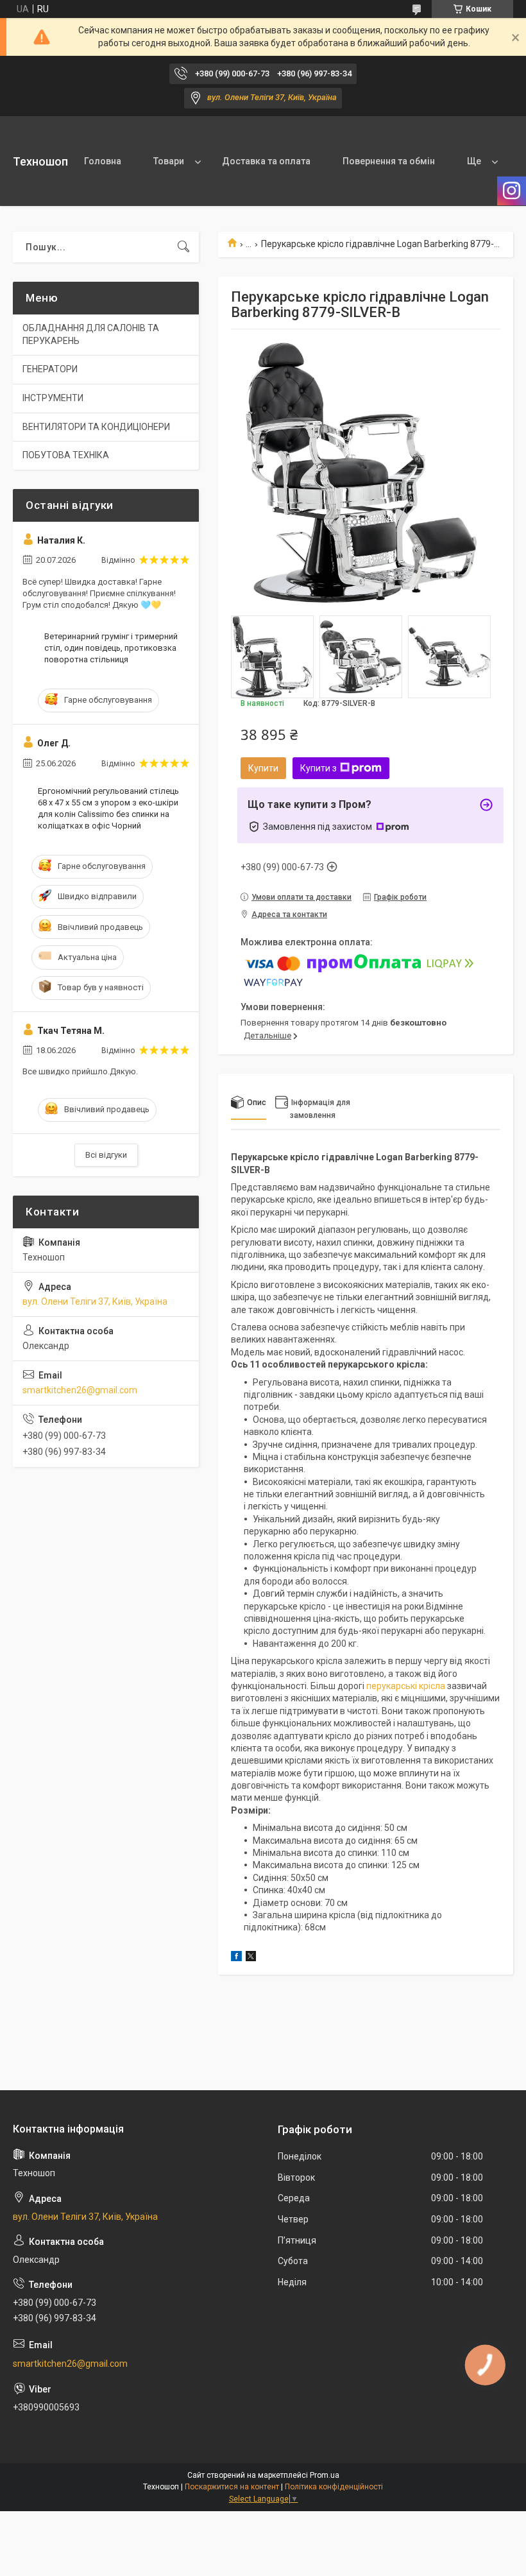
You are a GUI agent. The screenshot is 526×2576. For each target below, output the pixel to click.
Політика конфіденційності (334, 2487)
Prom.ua (325, 2475)
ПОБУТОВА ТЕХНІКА (66, 455)
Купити (263, 768)
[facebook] (236, 1958)
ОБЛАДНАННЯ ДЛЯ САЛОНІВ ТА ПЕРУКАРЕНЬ (91, 334)
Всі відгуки (106, 1155)
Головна (103, 161)
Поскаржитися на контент (232, 2487)
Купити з (318, 768)
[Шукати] (183, 247)
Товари (169, 161)
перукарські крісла (406, 1686)
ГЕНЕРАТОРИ (50, 369)
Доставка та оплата (266, 161)
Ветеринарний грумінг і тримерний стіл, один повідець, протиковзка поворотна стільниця (111, 648)
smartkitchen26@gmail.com (80, 1390)
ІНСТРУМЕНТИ (53, 398)
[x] (251, 1958)
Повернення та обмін (389, 161)
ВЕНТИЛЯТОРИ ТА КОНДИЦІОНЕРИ (96, 427)
